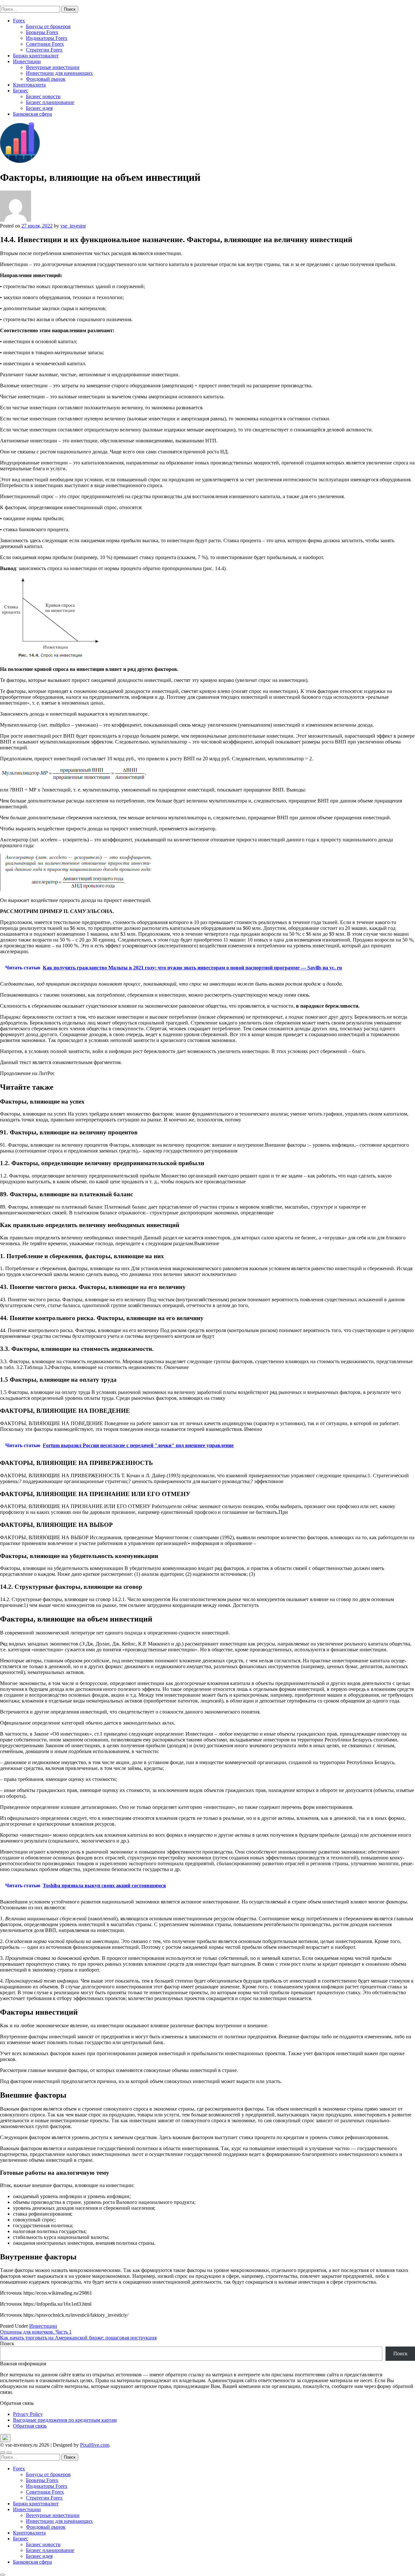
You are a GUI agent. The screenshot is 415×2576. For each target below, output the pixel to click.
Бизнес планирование (50, 102)
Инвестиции (27, 61)
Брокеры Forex (42, 32)
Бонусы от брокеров (48, 26)
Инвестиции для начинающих (59, 73)
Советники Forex (45, 44)
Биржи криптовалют (36, 56)
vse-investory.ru (16, 3)
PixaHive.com (95, 2445)
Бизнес (21, 91)
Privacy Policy (28, 2414)
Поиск (7, 2343)
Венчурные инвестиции (53, 67)
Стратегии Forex (44, 50)
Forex (19, 21)
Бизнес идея (39, 108)
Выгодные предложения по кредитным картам (65, 2420)
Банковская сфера (32, 114)
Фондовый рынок (46, 79)
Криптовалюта (29, 85)
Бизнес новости (43, 96)
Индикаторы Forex (47, 38)
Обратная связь (30, 2426)
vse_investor (73, 226)
